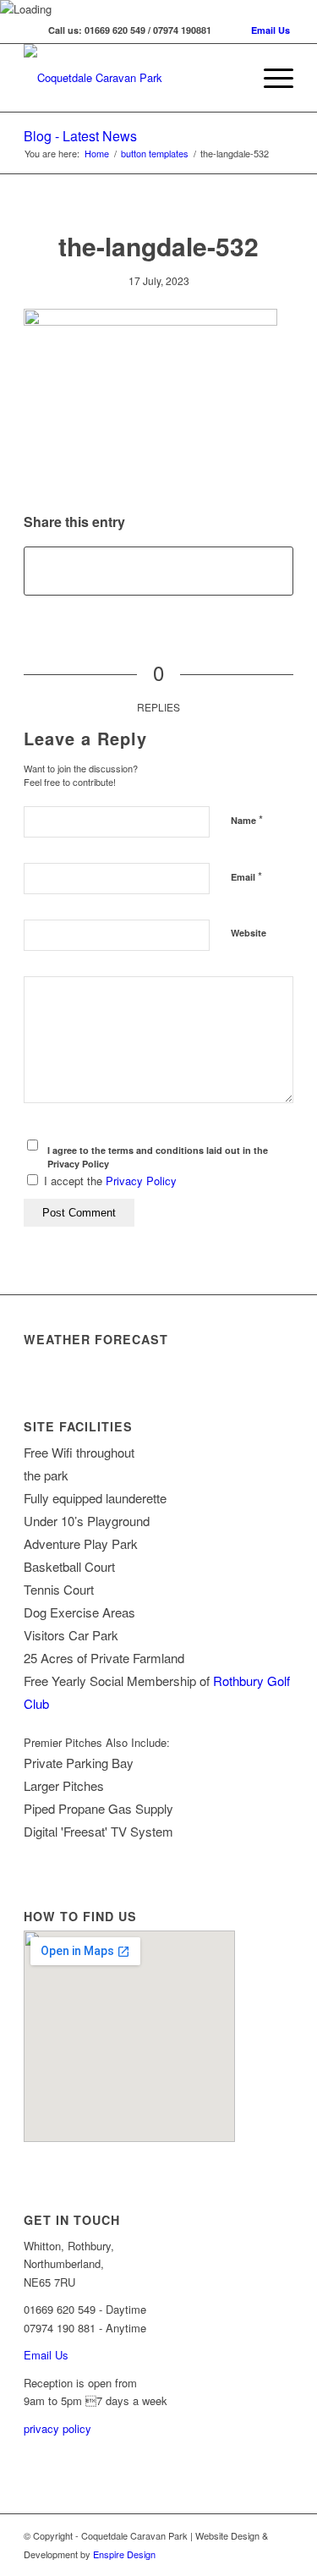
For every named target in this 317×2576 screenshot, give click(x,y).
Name (247, 819)
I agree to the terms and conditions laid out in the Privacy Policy (158, 1157)
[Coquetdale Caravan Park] (131, 78)
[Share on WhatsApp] (158, 571)
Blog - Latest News (80, 136)
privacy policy (57, 2428)
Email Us (271, 30)
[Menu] (270, 78)
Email (246, 876)
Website (249, 933)
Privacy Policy (141, 1181)
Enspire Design (124, 2554)
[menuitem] (270, 78)
